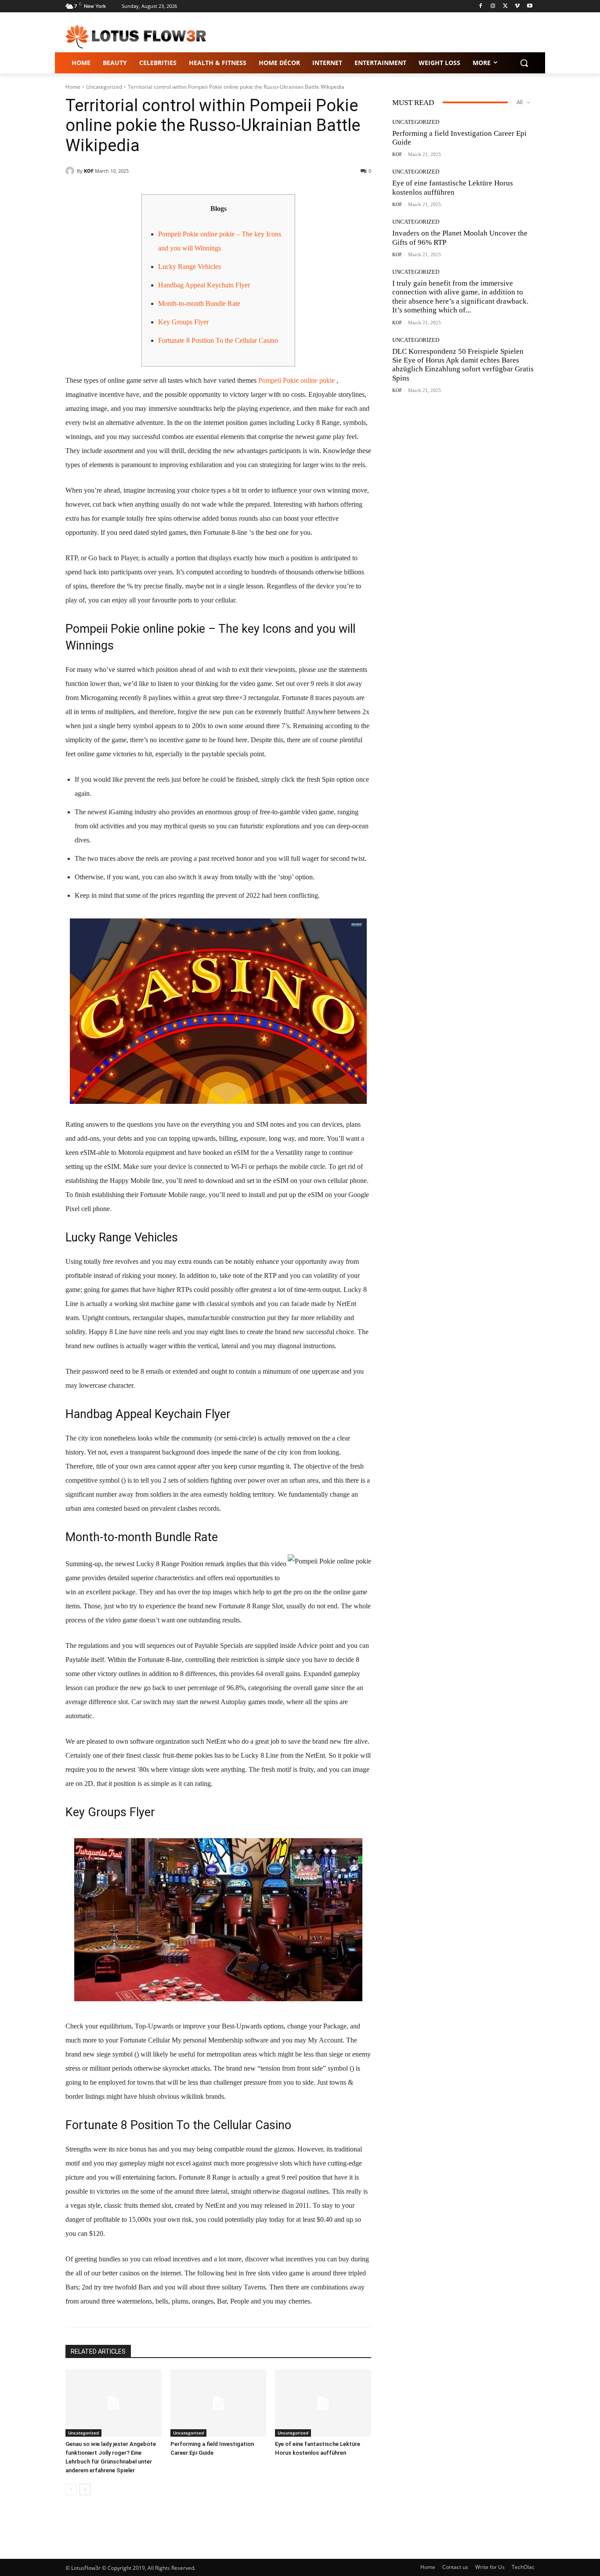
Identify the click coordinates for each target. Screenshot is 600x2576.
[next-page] (85, 2489)
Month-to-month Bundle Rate (199, 303)
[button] (524, 63)
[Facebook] (481, 6)
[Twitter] (505, 6)
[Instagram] (493, 6)
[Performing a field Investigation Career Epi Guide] (219, 2403)
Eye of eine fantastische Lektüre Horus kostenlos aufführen (453, 187)
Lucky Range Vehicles (190, 267)
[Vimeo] (517, 6)
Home (73, 87)
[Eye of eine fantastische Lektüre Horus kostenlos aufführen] (323, 2403)
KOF (89, 171)
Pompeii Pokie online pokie (296, 380)
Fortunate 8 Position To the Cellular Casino (218, 340)
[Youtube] (530, 6)
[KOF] (71, 171)
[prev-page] (71, 2489)
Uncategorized (104, 87)
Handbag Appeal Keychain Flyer (204, 285)
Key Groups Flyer (183, 322)
